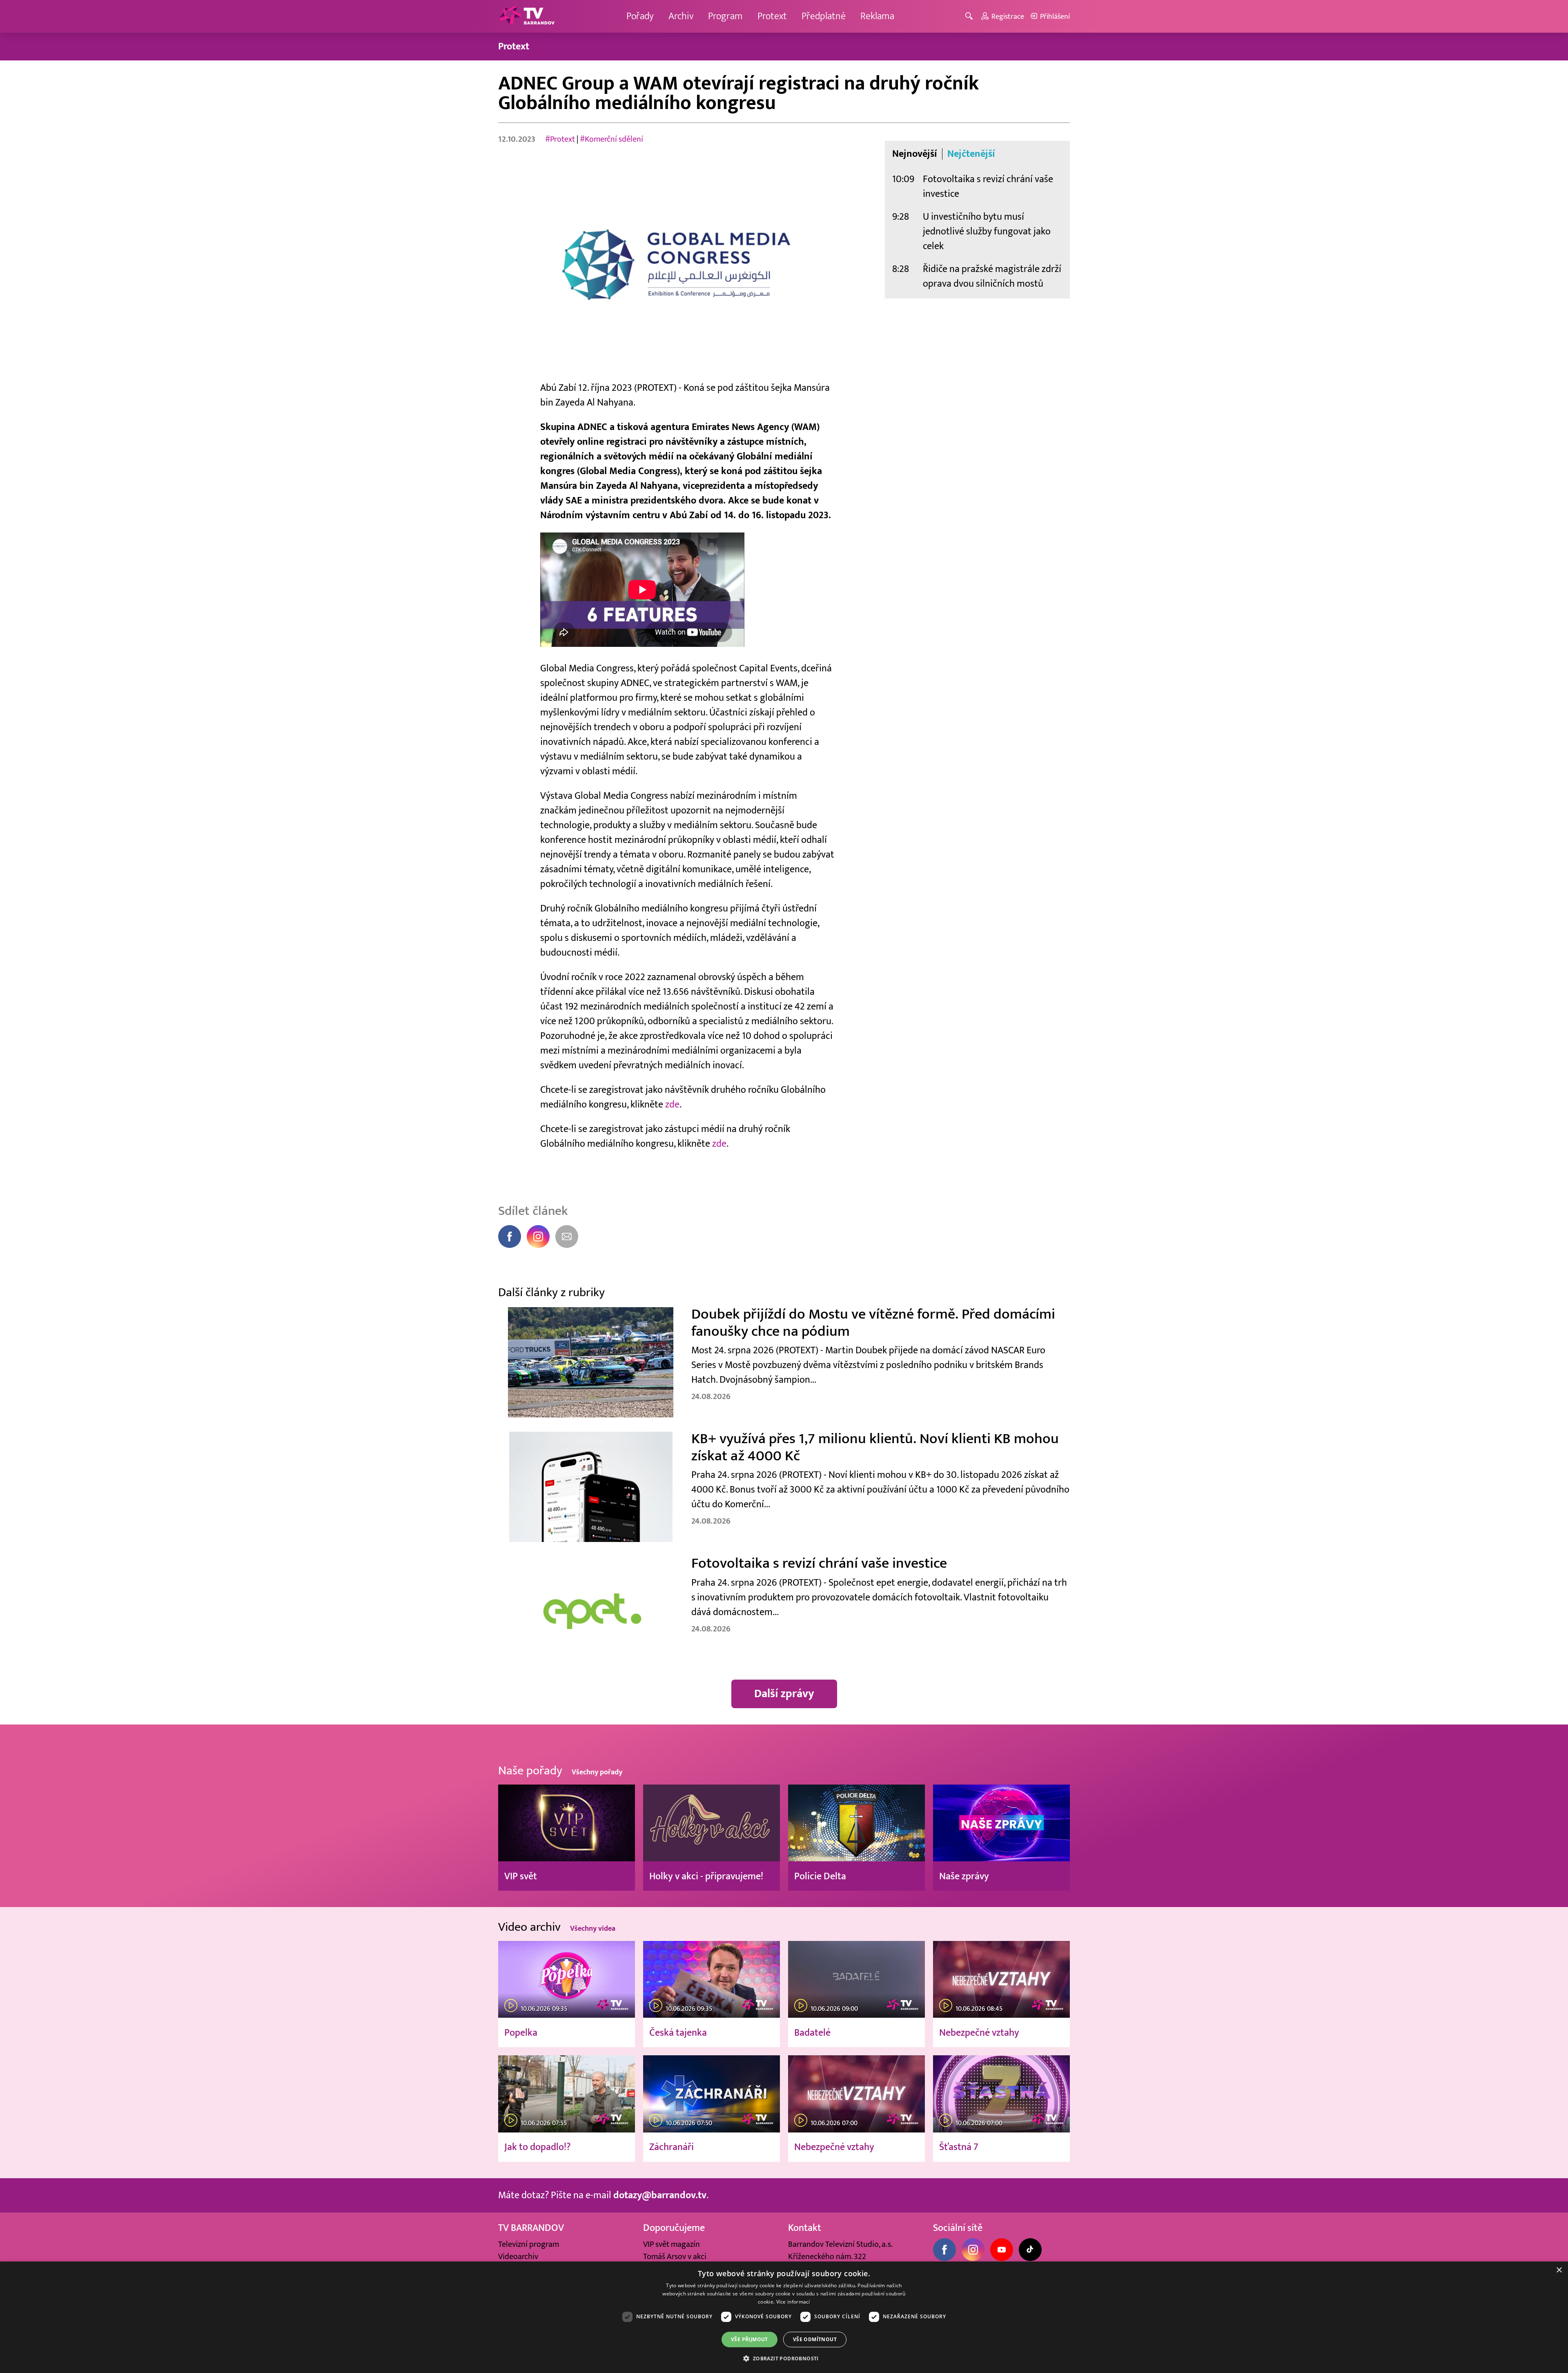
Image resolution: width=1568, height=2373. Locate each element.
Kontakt (805, 2228)
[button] (784, 2358)
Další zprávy (784, 1694)
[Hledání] (970, 17)
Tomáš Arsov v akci (675, 2257)
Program (725, 16)
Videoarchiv (518, 2257)
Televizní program (529, 2244)
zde (672, 1104)
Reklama (877, 16)
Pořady (640, 16)
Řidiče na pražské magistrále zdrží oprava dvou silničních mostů (992, 276)
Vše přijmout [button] (749, 2339)
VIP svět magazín (672, 2244)
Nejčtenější (971, 154)
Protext (772, 16)
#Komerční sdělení (611, 139)
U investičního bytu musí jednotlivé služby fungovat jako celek (987, 231)
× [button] (1559, 2270)
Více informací (793, 2302)
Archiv (681, 16)
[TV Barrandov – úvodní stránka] (527, 16)
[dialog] (784, 2317)
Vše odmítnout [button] (815, 2339)
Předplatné (824, 16)
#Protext (560, 139)
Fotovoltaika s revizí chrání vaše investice (988, 186)
